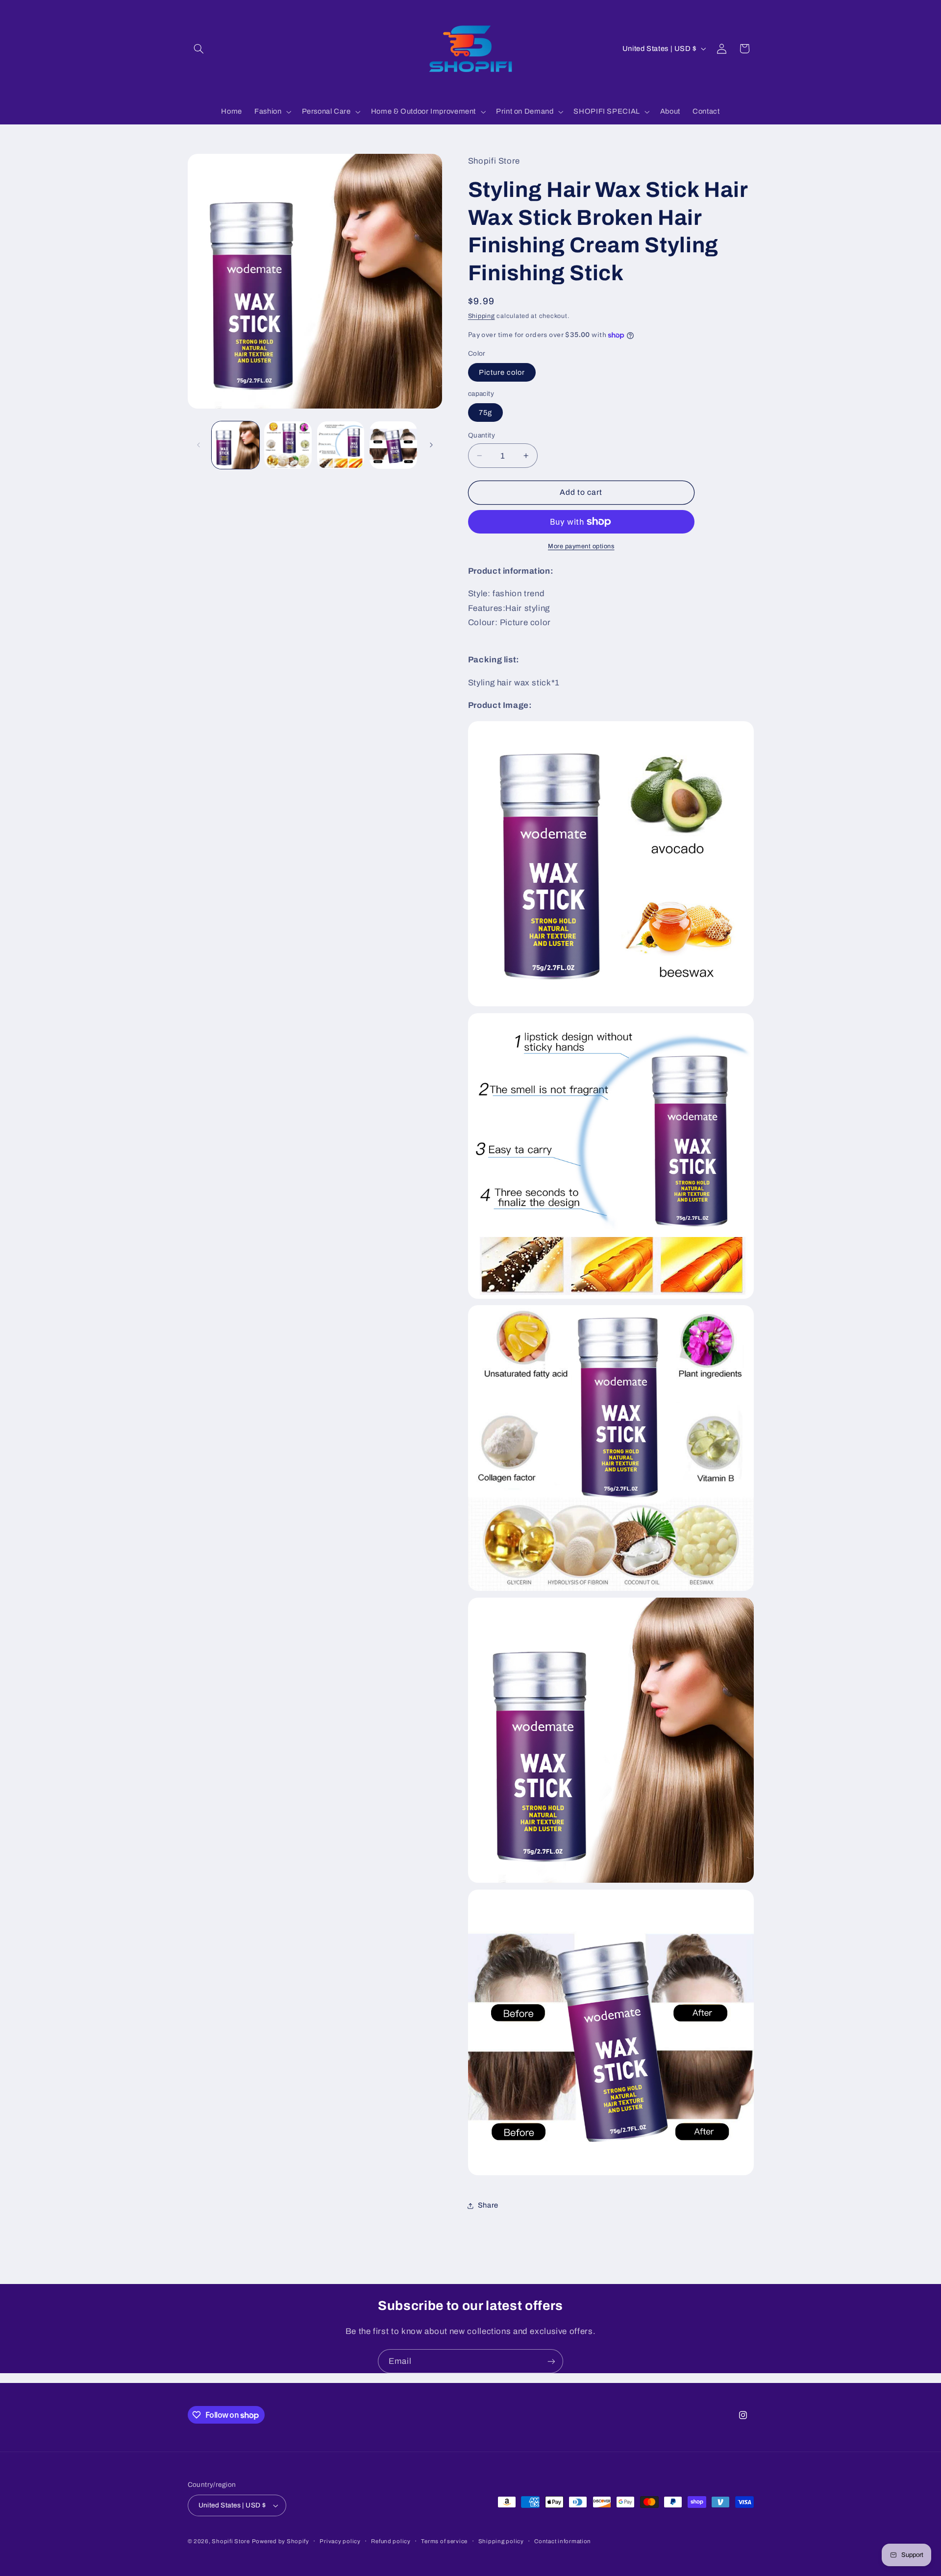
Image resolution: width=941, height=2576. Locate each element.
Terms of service (444, 2541)
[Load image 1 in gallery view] (235, 445)
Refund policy (391, 2541)
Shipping (482, 316)
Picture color (502, 372)
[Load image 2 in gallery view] (288, 445)
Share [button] (488, 2206)
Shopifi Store (231, 2541)
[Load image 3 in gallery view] (341, 445)
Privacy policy (340, 2541)
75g (485, 413)
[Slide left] (198, 445)
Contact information (563, 2541)
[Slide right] (431, 445)
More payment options (581, 546)
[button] (199, 49)
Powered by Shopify (281, 2541)
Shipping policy (501, 2541)
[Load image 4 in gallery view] (393, 445)
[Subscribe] (551, 2361)
